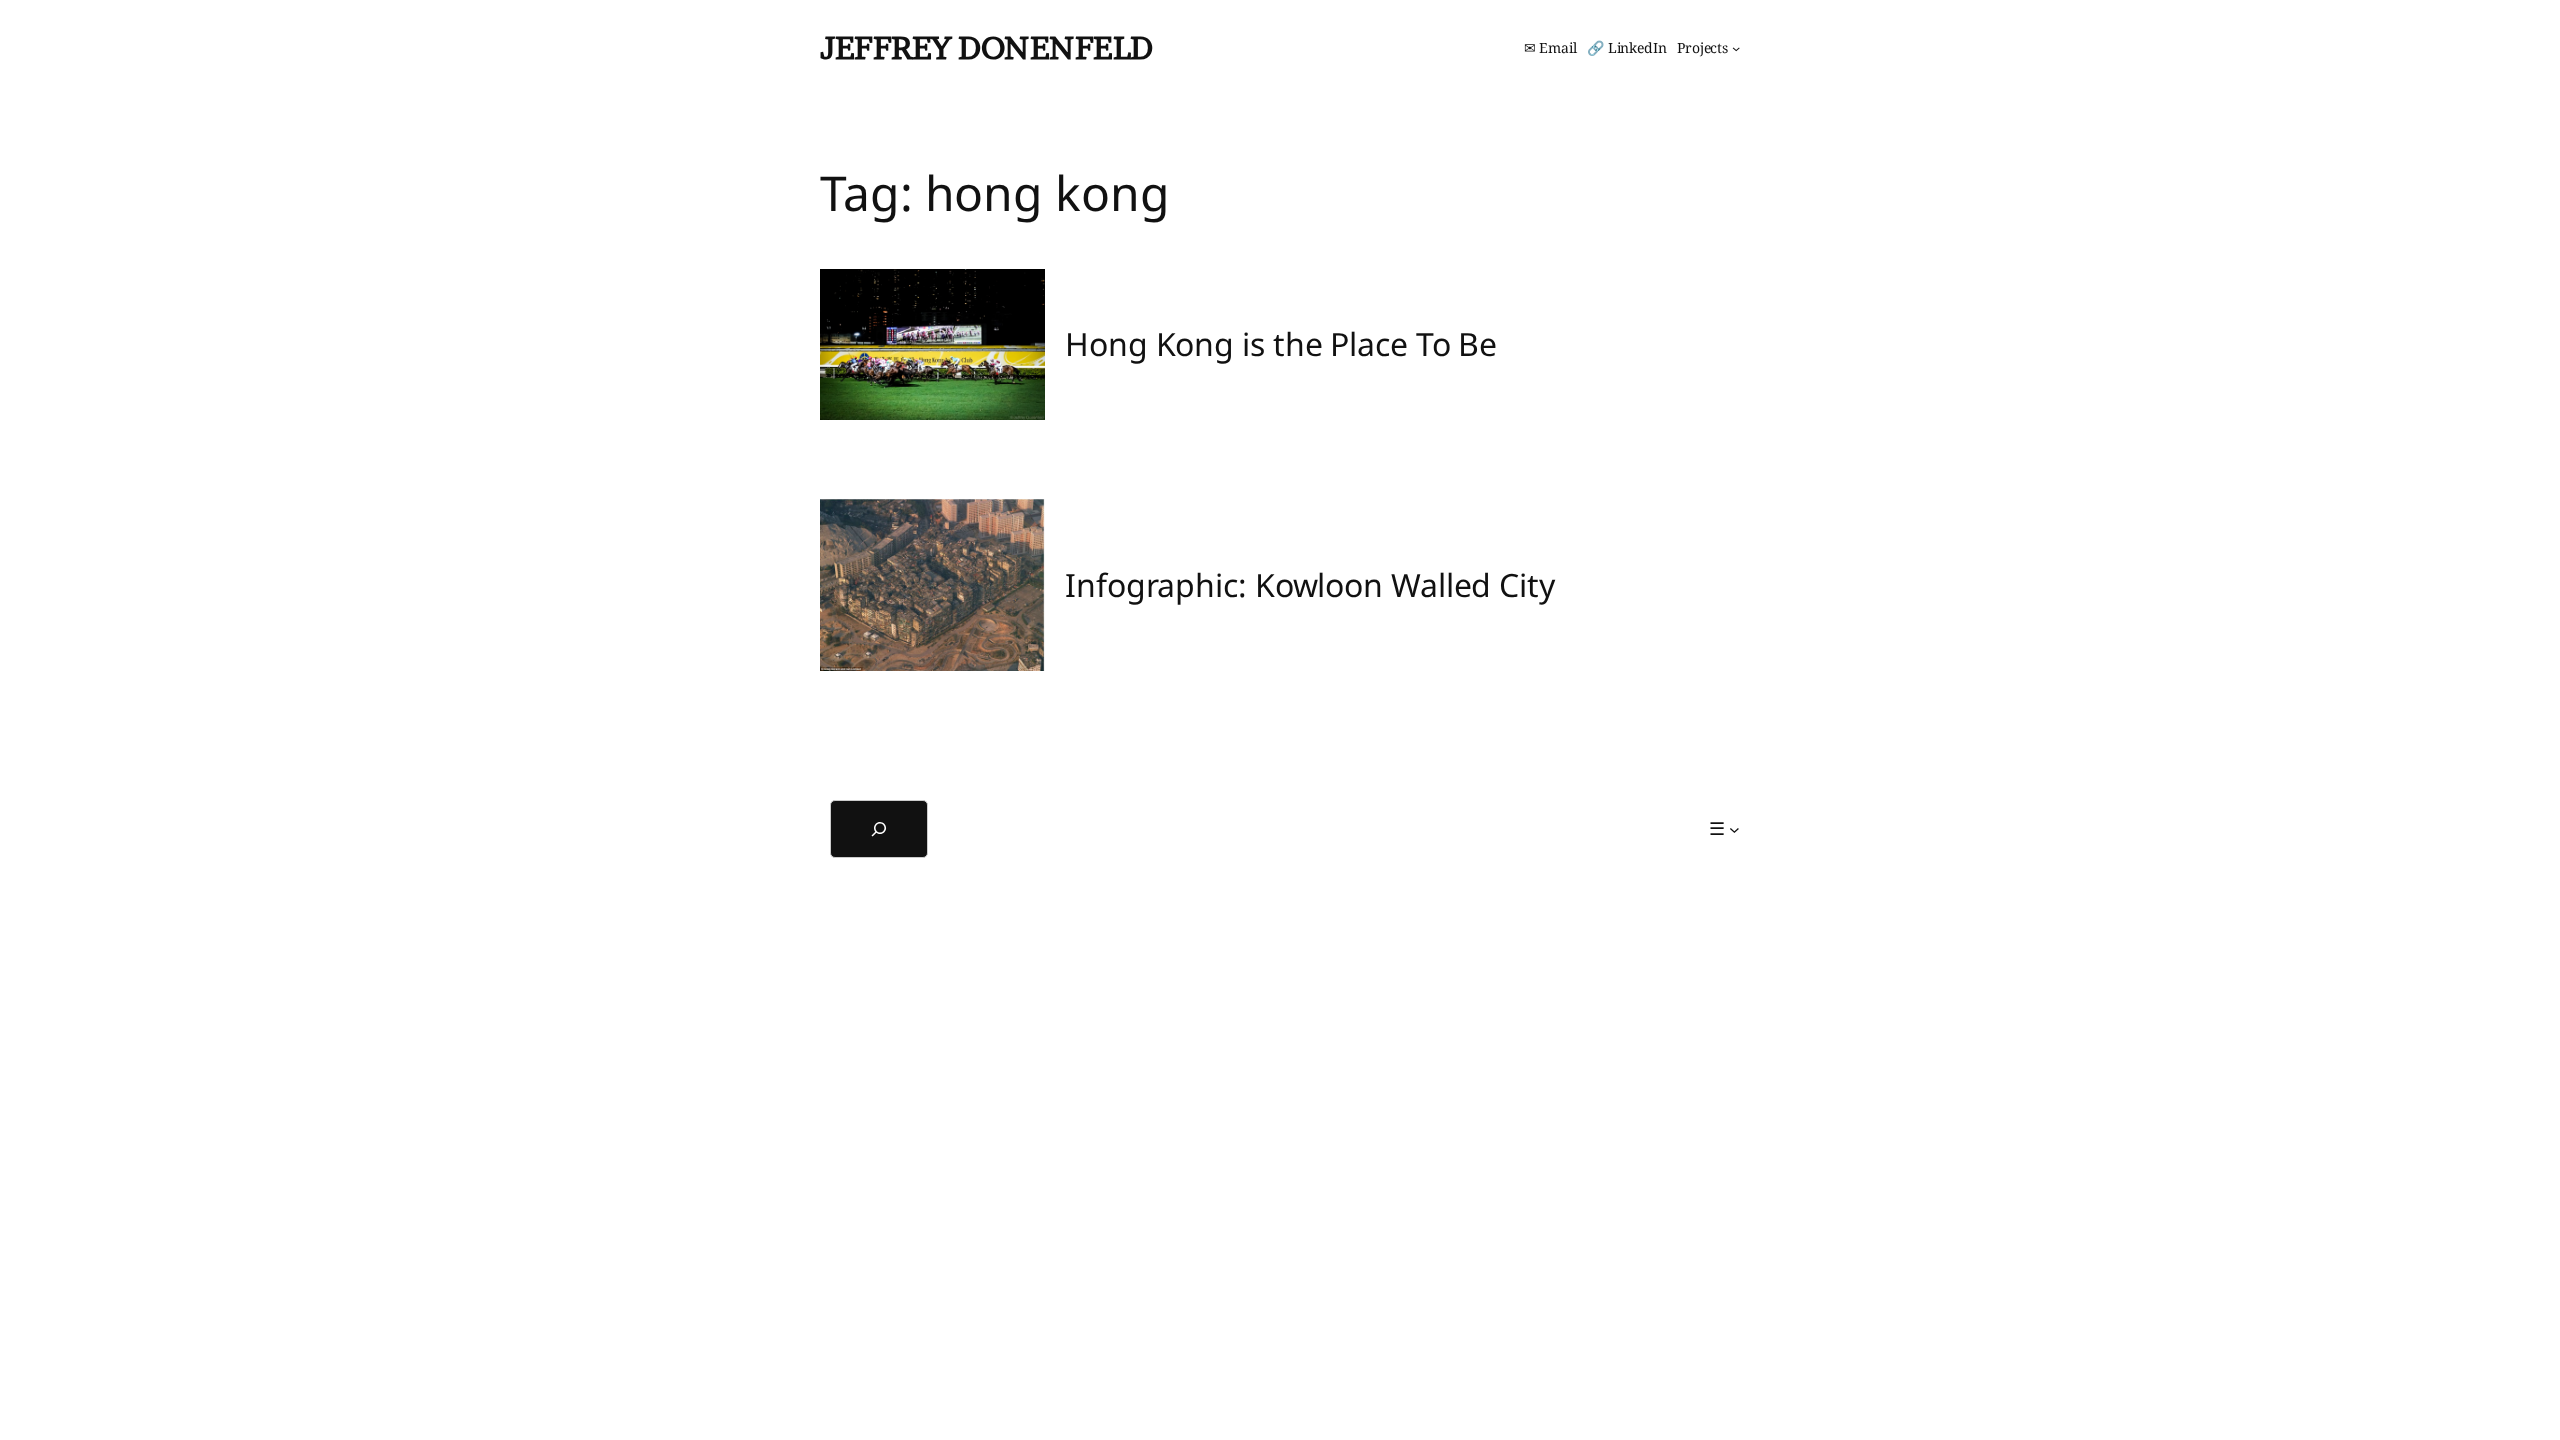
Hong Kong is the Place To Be (1281, 344)
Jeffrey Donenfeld (986, 47)
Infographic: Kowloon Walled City (1310, 585)
